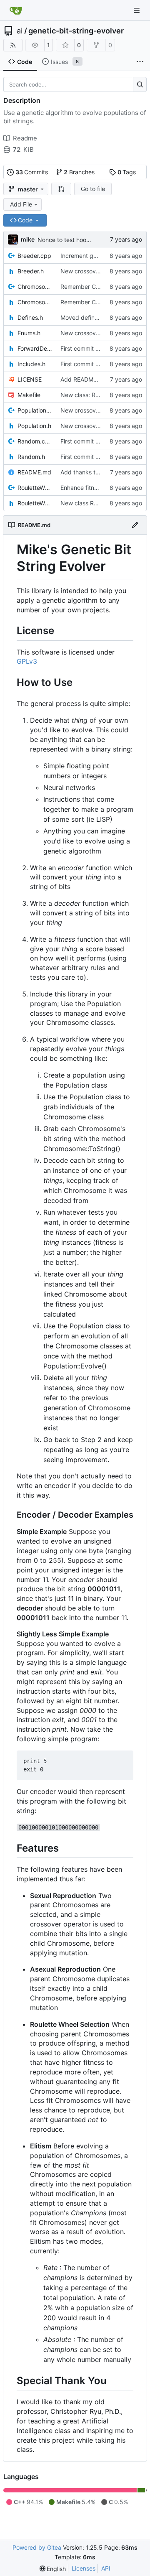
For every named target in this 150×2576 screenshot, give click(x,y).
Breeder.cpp (34, 256)
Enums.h (29, 333)
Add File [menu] (21, 204)
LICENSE (30, 379)
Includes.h (31, 364)
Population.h (34, 426)
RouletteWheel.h (35, 503)
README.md (34, 472)
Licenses (84, 2568)
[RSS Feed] (13, 45)
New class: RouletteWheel (95, 395)
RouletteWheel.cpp (35, 488)
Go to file (93, 189)
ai (20, 31)
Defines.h (30, 317)
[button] (61, 189)
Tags (127, 172)
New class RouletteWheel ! (96, 503)
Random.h (31, 457)
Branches (79, 172)
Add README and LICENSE (97, 379)
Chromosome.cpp (35, 287)
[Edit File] (135, 525)
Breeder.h (31, 271)
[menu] (53, 2569)
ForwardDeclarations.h (35, 348)
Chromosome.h (35, 302)
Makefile (29, 395)
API (106, 2568)
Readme (25, 138)
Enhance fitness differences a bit (105, 488)
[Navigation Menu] (137, 10)
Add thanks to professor (93, 472)
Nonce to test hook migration (77, 240)
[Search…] (140, 84)
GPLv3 (27, 661)
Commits (32, 172)
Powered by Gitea (37, 2547)
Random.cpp (35, 441)
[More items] (140, 62)
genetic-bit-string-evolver (76, 31)
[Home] (16, 10)
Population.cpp (35, 410)
